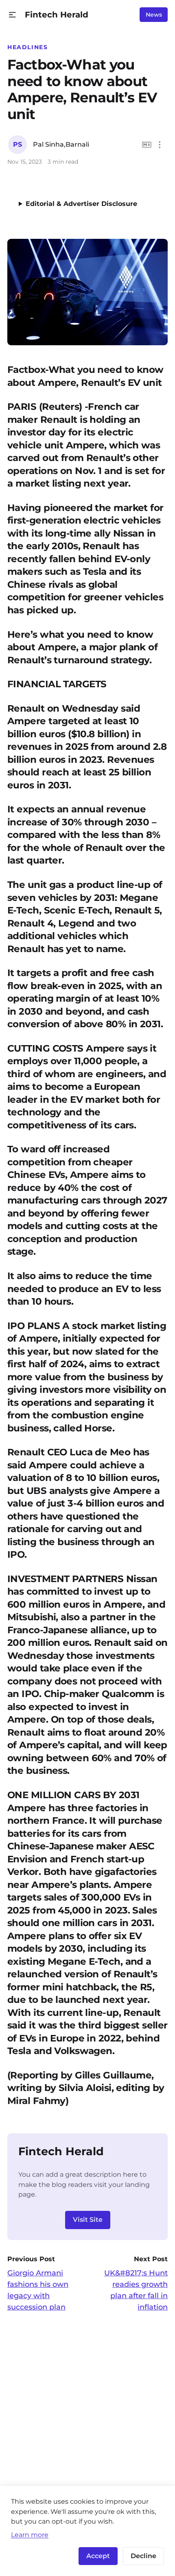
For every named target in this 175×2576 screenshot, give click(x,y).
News (154, 15)
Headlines (28, 47)
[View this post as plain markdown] (147, 145)
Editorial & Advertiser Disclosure (81, 204)
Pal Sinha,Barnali (61, 144)
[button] (12, 15)
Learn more (30, 2535)
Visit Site (88, 2220)
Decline (143, 2556)
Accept (98, 2556)
